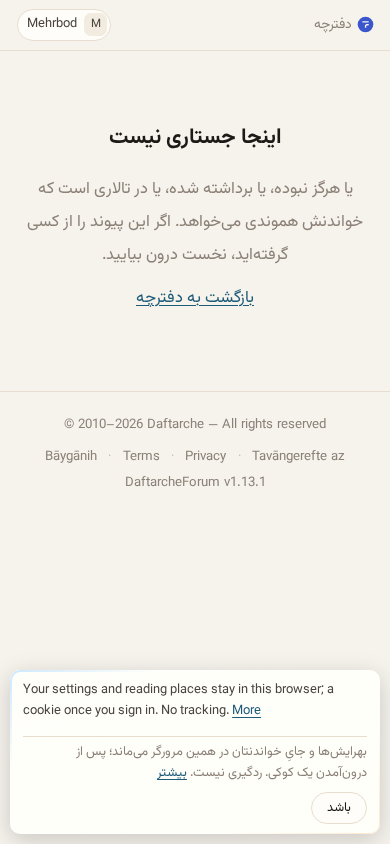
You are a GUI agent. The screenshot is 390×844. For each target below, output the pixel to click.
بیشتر (172, 773)
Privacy (205, 456)
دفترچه (333, 24)
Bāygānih (71, 456)
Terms (141, 456)
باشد (339, 808)
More (246, 711)
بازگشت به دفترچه (195, 298)
